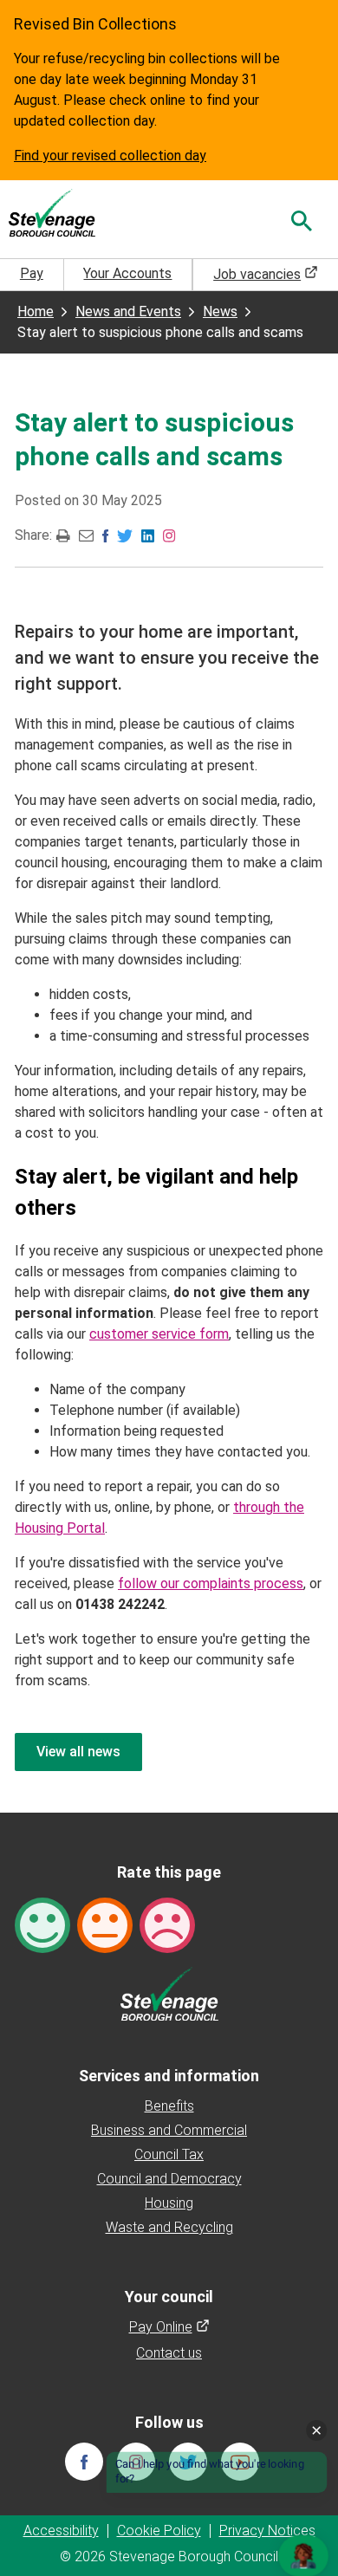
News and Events (128, 311)
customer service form (159, 1334)
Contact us (169, 2353)
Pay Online (169, 2327)
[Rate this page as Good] (42, 1924)
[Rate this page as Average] (105, 1924)
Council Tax (169, 2154)
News (220, 311)
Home (36, 311)
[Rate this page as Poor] (167, 1924)
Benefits (169, 2106)
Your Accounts (127, 273)
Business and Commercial (169, 2130)
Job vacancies (266, 274)
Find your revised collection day (110, 156)
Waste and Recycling (169, 2227)
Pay (32, 273)
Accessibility (61, 2531)
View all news (78, 1752)
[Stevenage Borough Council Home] (169, 1992)
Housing (169, 2203)
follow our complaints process (211, 1583)
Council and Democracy (169, 2179)
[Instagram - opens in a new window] (169, 534)
